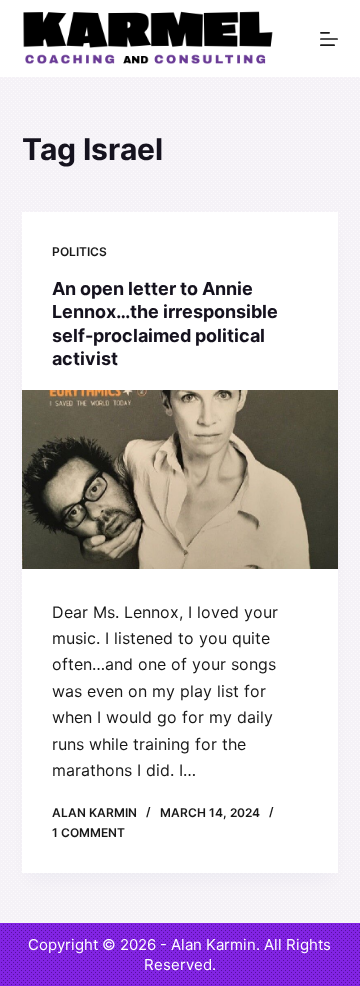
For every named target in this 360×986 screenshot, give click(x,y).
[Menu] (329, 39)
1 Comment (88, 832)
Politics (79, 251)
